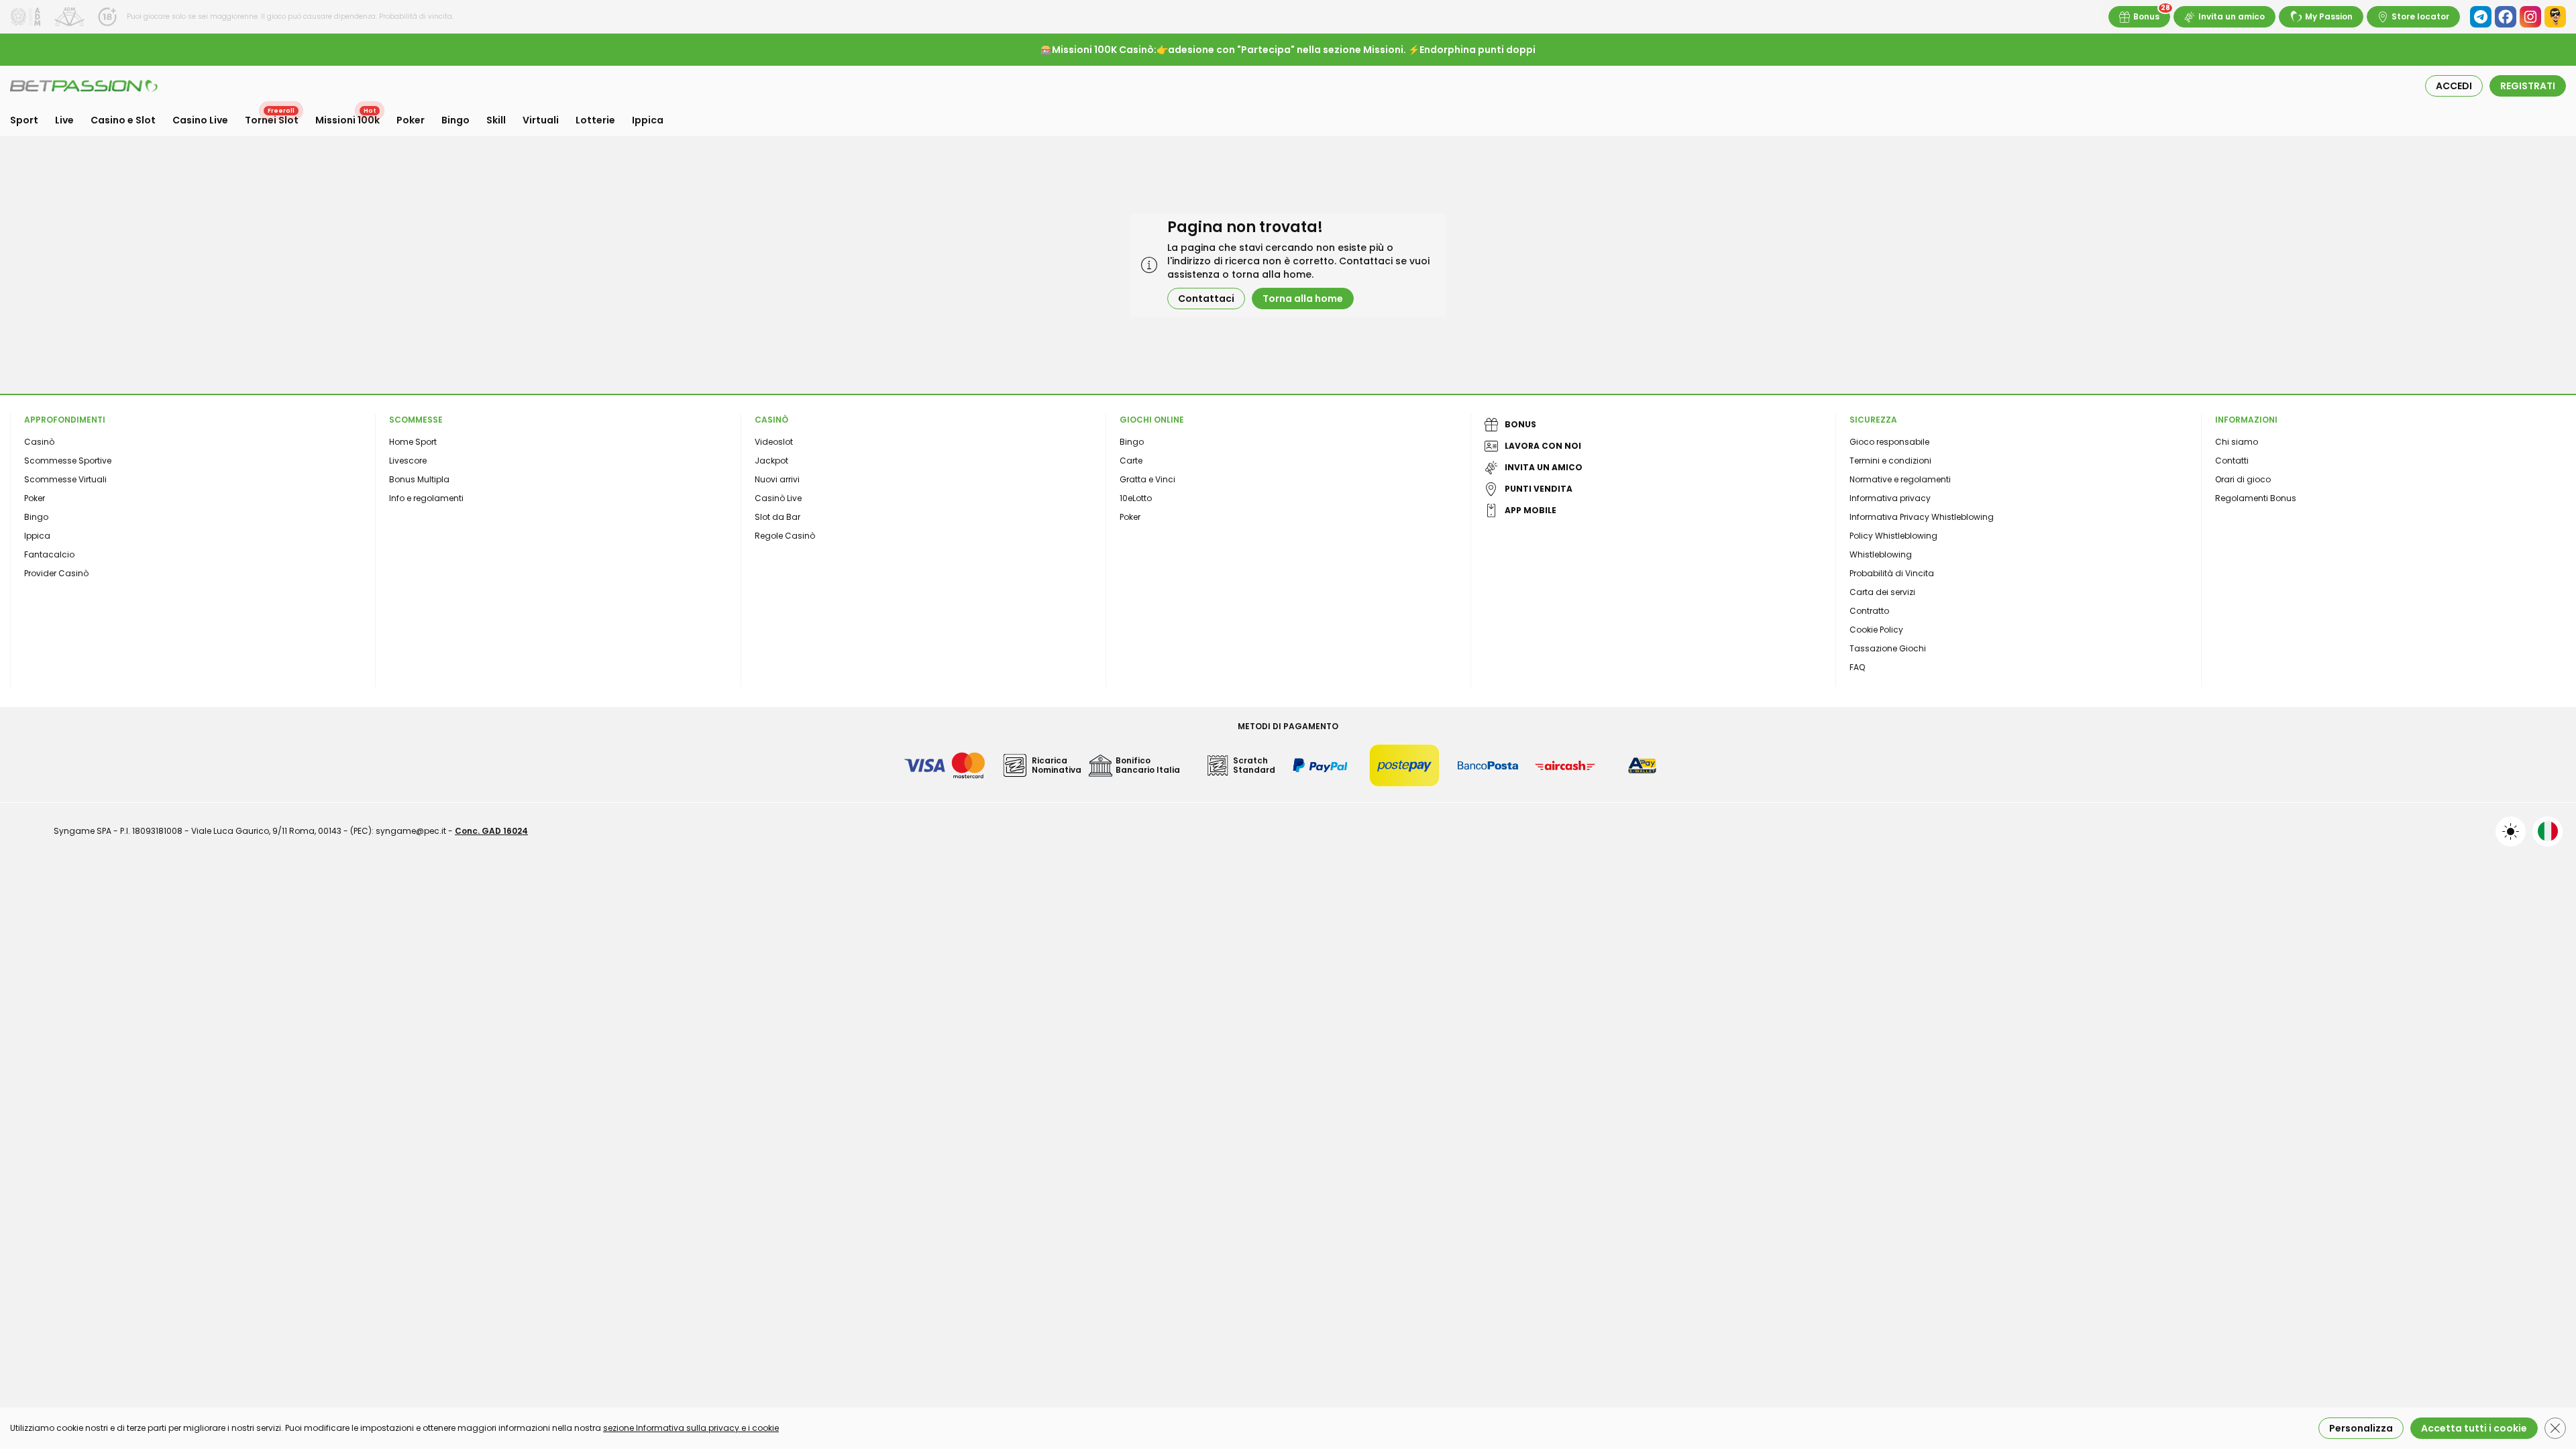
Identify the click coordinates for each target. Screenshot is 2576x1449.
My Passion (2329, 16)
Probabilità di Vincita (1892, 573)
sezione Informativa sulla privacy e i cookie (691, 1428)
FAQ (1857, 667)
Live (64, 120)
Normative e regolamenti (1900, 479)
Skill (496, 120)
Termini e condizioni (1890, 461)
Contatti (2232, 461)
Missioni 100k (347, 120)
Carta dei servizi (1882, 592)
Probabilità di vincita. (415, 16)
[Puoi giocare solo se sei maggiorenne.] (107, 17)
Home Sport (413, 442)
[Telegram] (2481, 17)
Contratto (1869, 611)
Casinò (39, 442)
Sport (24, 120)
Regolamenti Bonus (2256, 498)
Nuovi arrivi (777, 479)
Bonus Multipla (419, 479)
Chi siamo (2237, 442)
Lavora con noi (1543, 446)
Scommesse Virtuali (65, 479)
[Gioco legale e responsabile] (69, 17)
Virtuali (541, 120)
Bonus (2146, 16)
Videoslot (774, 442)
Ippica (648, 120)
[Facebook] (2506, 17)
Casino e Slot (123, 120)
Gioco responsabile (1889, 442)
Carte (1131, 461)
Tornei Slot (272, 120)
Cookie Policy (1876, 630)
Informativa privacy (1890, 498)
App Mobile (1531, 510)
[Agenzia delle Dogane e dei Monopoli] (25, 17)
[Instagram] (2530, 17)
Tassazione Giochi (1888, 648)
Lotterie (595, 120)
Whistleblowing (1881, 554)
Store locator (2420, 16)
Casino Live (200, 120)
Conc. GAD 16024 (491, 831)
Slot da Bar (777, 517)
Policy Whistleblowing (1893, 536)
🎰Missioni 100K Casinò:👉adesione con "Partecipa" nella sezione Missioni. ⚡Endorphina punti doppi (1288, 50)
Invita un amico (2232, 16)
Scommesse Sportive (68, 461)
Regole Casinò (785, 536)
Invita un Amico (1544, 467)
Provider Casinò (56, 573)
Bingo (455, 120)
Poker (411, 120)
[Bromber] (2555, 17)
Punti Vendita (1539, 489)
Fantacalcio (49, 554)
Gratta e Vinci (1147, 479)
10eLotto (1136, 498)
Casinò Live (778, 498)
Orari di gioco (2243, 479)
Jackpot (771, 461)
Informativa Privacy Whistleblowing (1922, 517)
